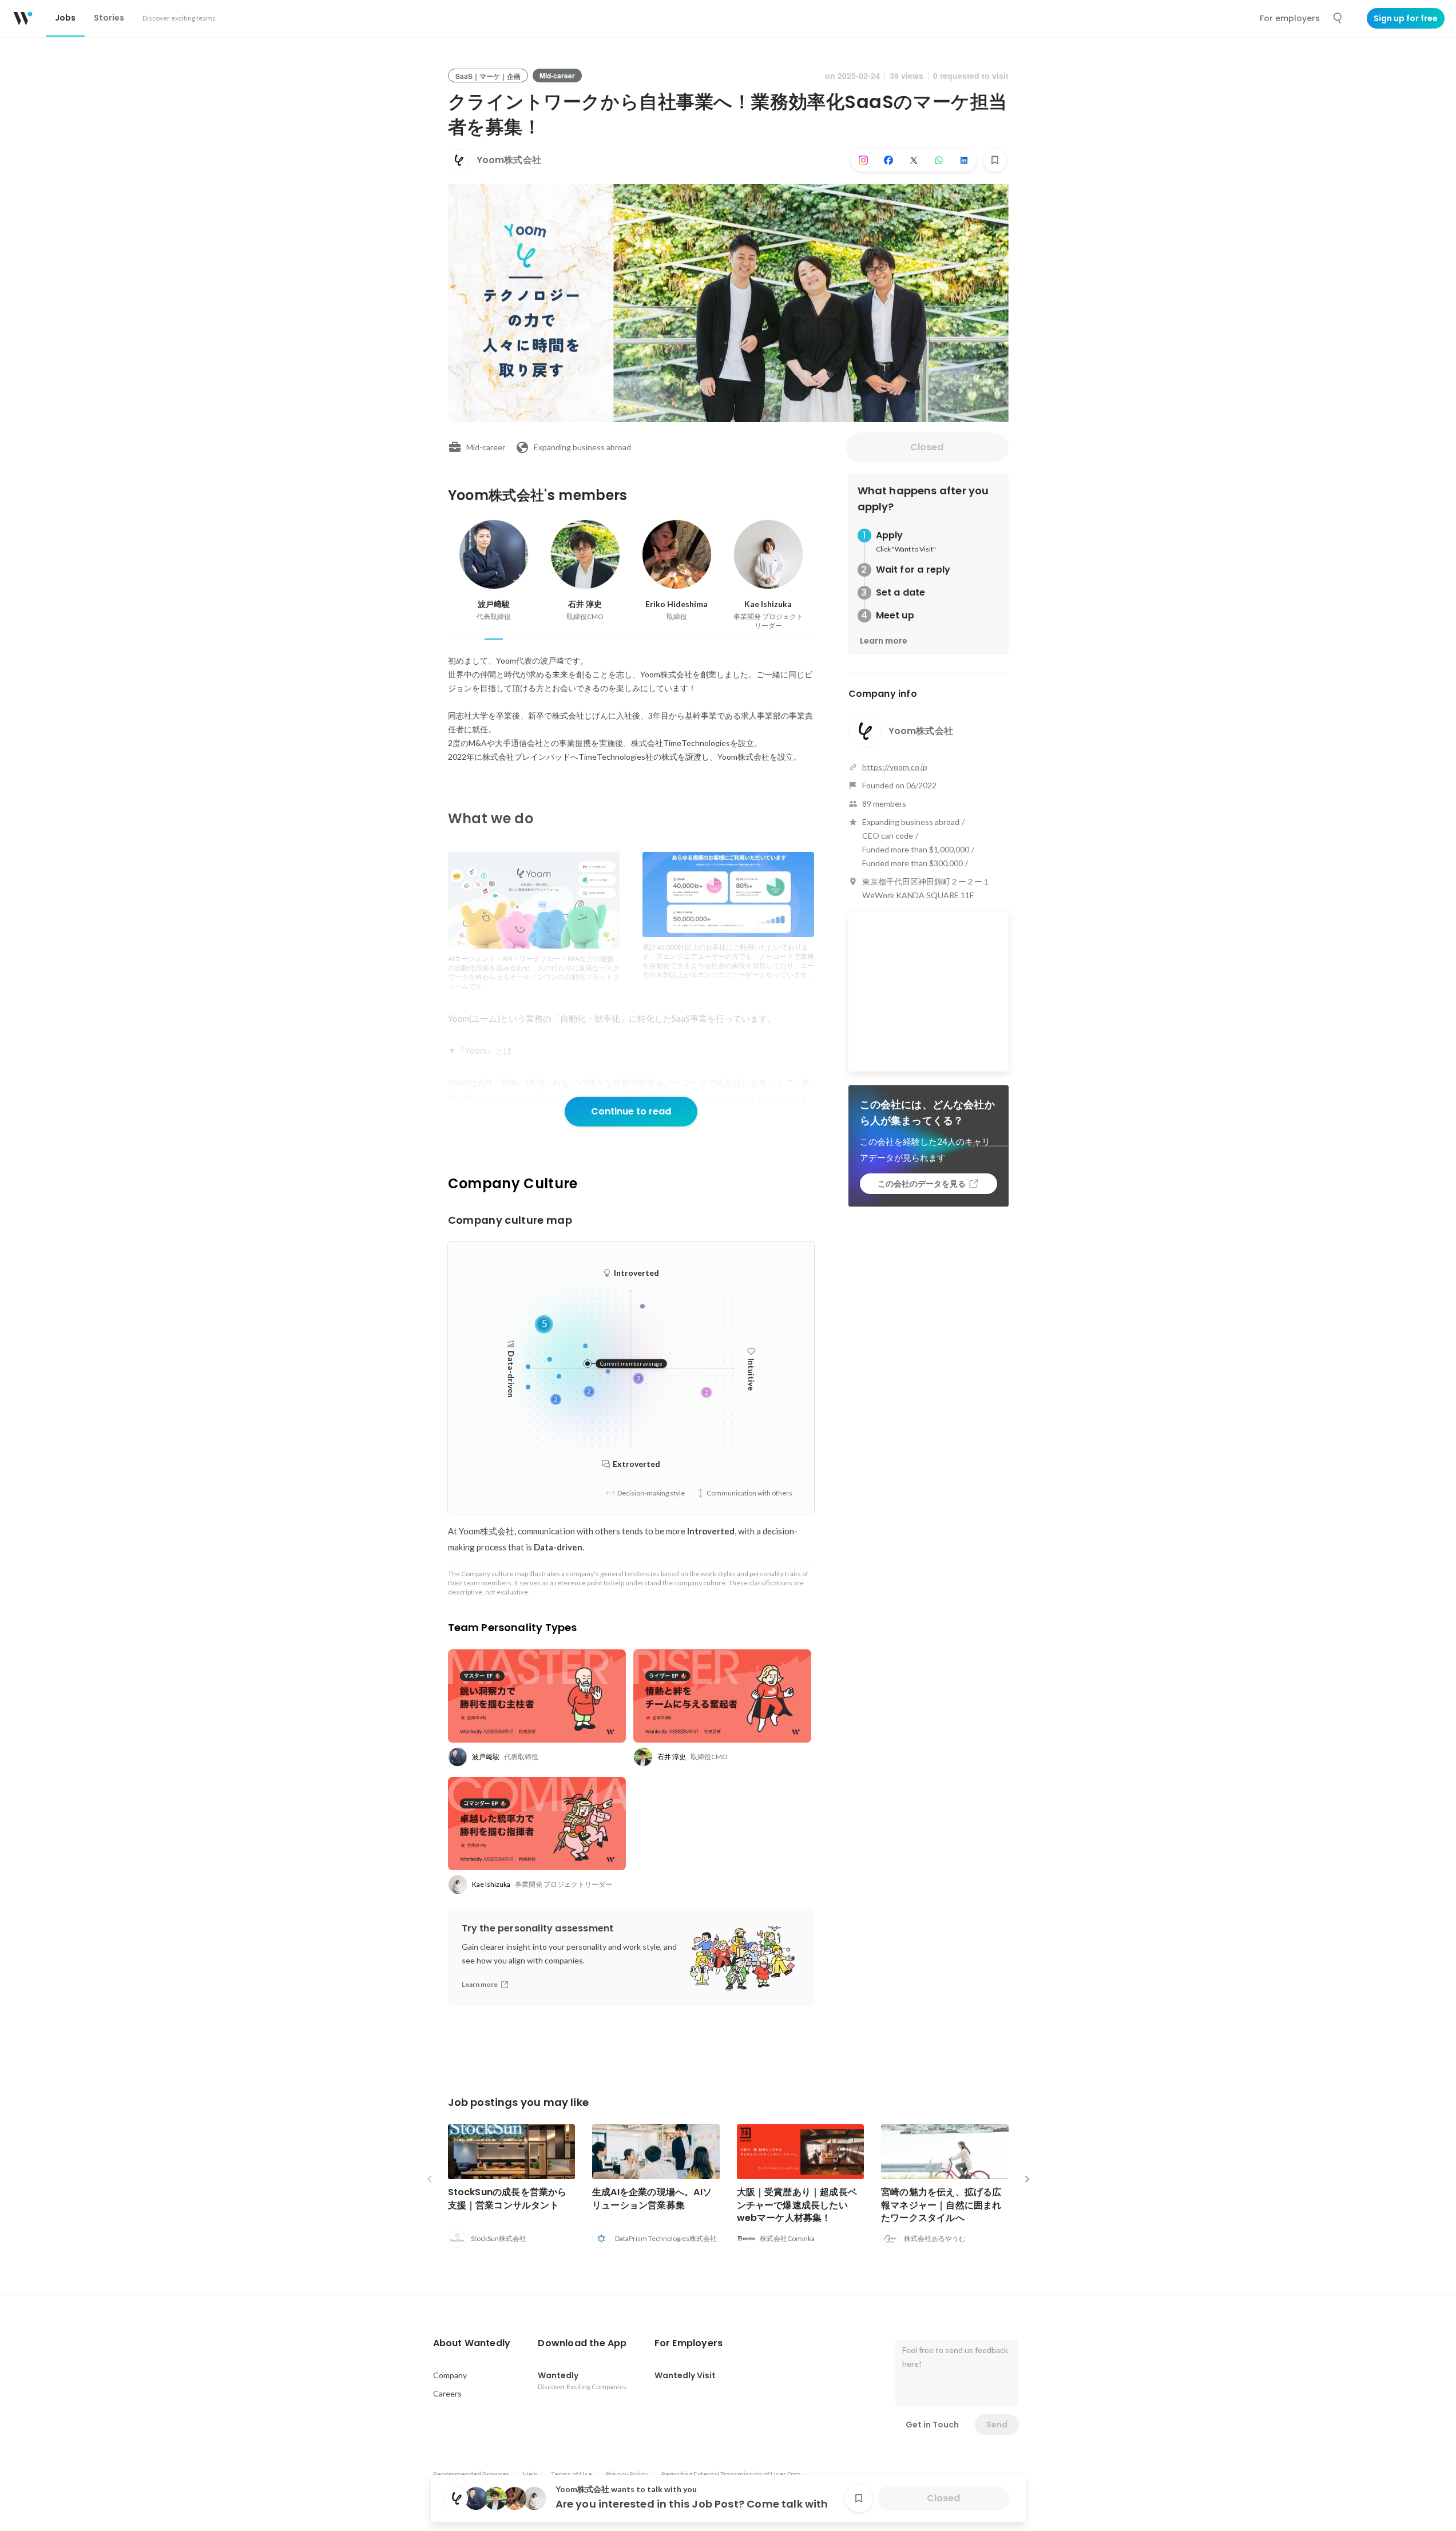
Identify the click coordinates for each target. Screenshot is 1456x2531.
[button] (472, 2343)
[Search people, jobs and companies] (1338, 18)
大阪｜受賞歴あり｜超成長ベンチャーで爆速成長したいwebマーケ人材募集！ (797, 2205)
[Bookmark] (995, 160)
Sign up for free (1406, 18)
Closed (927, 447)
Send (997, 2425)
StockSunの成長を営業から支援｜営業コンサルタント (507, 2198)
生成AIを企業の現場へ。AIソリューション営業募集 (652, 2198)
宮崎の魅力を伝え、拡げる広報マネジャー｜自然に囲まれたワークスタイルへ (941, 2205)
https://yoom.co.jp (895, 767)
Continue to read (631, 1111)
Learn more (884, 641)
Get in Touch (932, 2425)
